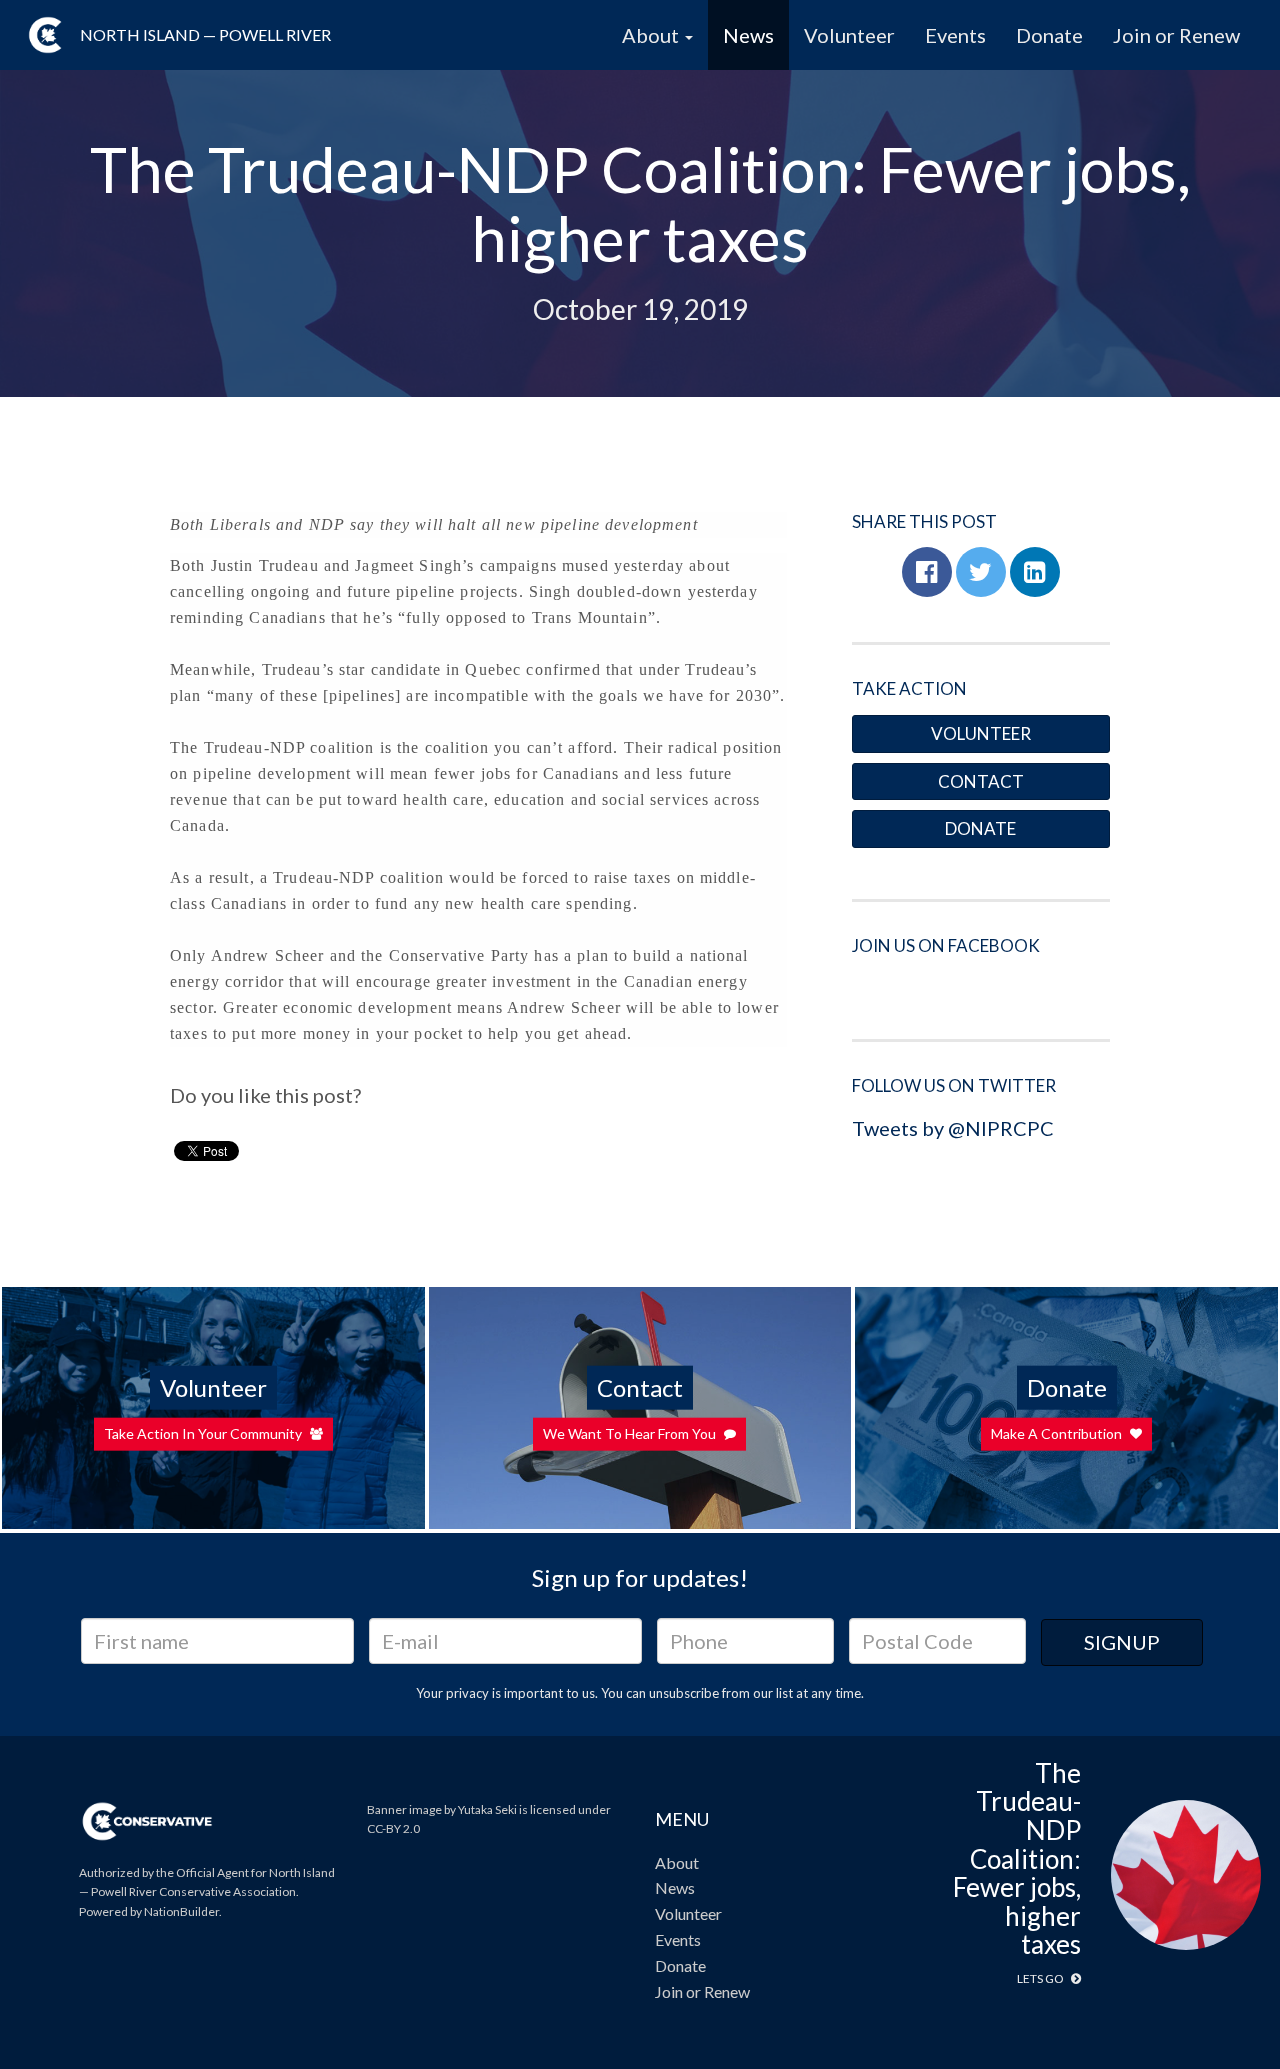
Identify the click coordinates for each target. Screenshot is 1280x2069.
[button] (927, 572)
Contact (981, 781)
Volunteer (849, 35)
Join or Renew (1176, 35)
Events (955, 35)
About (677, 1862)
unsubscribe (684, 1693)
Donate (1049, 35)
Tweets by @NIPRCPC (953, 1128)
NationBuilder (181, 1911)
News (748, 35)
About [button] (652, 35)
